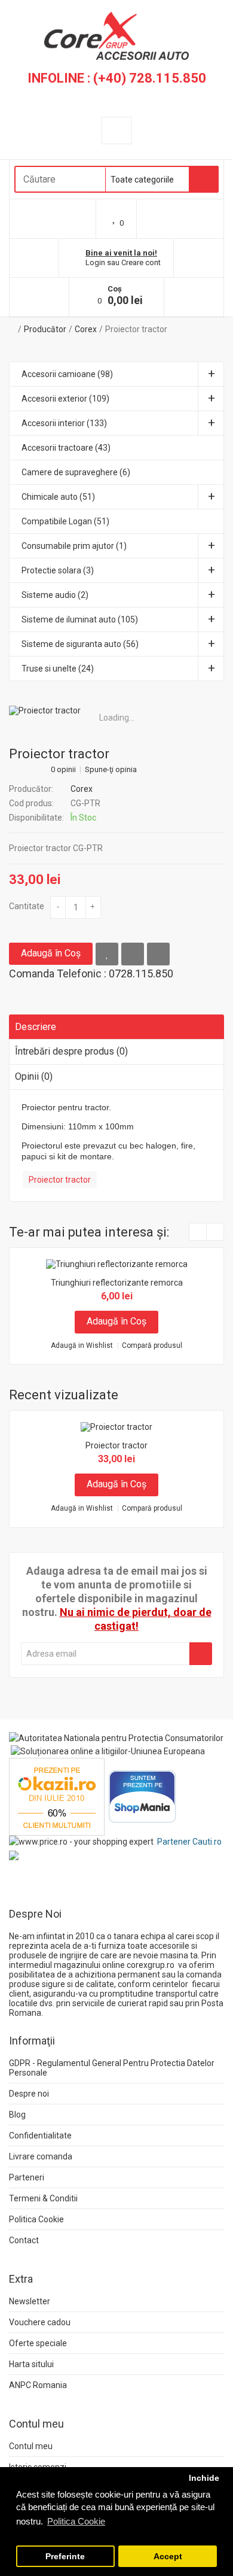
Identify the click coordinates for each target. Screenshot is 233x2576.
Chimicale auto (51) (58, 497)
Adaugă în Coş (51, 953)
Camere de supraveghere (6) (76, 472)
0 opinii (63, 770)
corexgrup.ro (151, 1965)
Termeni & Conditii (43, 2198)
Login (95, 262)
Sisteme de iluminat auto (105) (80, 619)
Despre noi (29, 2094)
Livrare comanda (41, 2156)
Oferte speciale (38, 2343)
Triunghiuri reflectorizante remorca (117, 1283)
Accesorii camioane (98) (67, 374)
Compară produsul (152, 1346)
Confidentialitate (40, 2135)
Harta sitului (31, 2364)
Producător (45, 329)
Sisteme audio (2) (55, 595)
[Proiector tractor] (116, 710)
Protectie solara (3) (58, 570)
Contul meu (31, 2446)
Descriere (36, 1027)
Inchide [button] (204, 2478)
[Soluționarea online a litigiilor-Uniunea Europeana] (108, 1751)
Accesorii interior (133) (64, 423)
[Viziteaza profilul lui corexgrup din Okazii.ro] (57, 1796)
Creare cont (141, 262)
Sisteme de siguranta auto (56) (80, 644)
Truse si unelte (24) (58, 669)
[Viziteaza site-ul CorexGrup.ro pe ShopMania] (142, 1796)
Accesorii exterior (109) (65, 399)
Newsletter (30, 2301)
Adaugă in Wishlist (82, 1346)
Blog (17, 2115)
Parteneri (27, 2177)
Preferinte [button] (65, 2557)
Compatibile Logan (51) (65, 521)
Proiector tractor (136, 329)
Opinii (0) (34, 1076)
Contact (24, 2240)
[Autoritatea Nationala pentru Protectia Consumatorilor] (116, 1737)
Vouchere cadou (40, 2322)
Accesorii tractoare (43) (66, 448)
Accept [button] (168, 2557)
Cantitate (27, 906)
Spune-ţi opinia (111, 770)
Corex (86, 329)
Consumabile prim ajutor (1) (74, 546)
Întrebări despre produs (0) (71, 1051)
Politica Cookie (36, 2219)
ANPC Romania (38, 2385)
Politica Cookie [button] (76, 2521)
